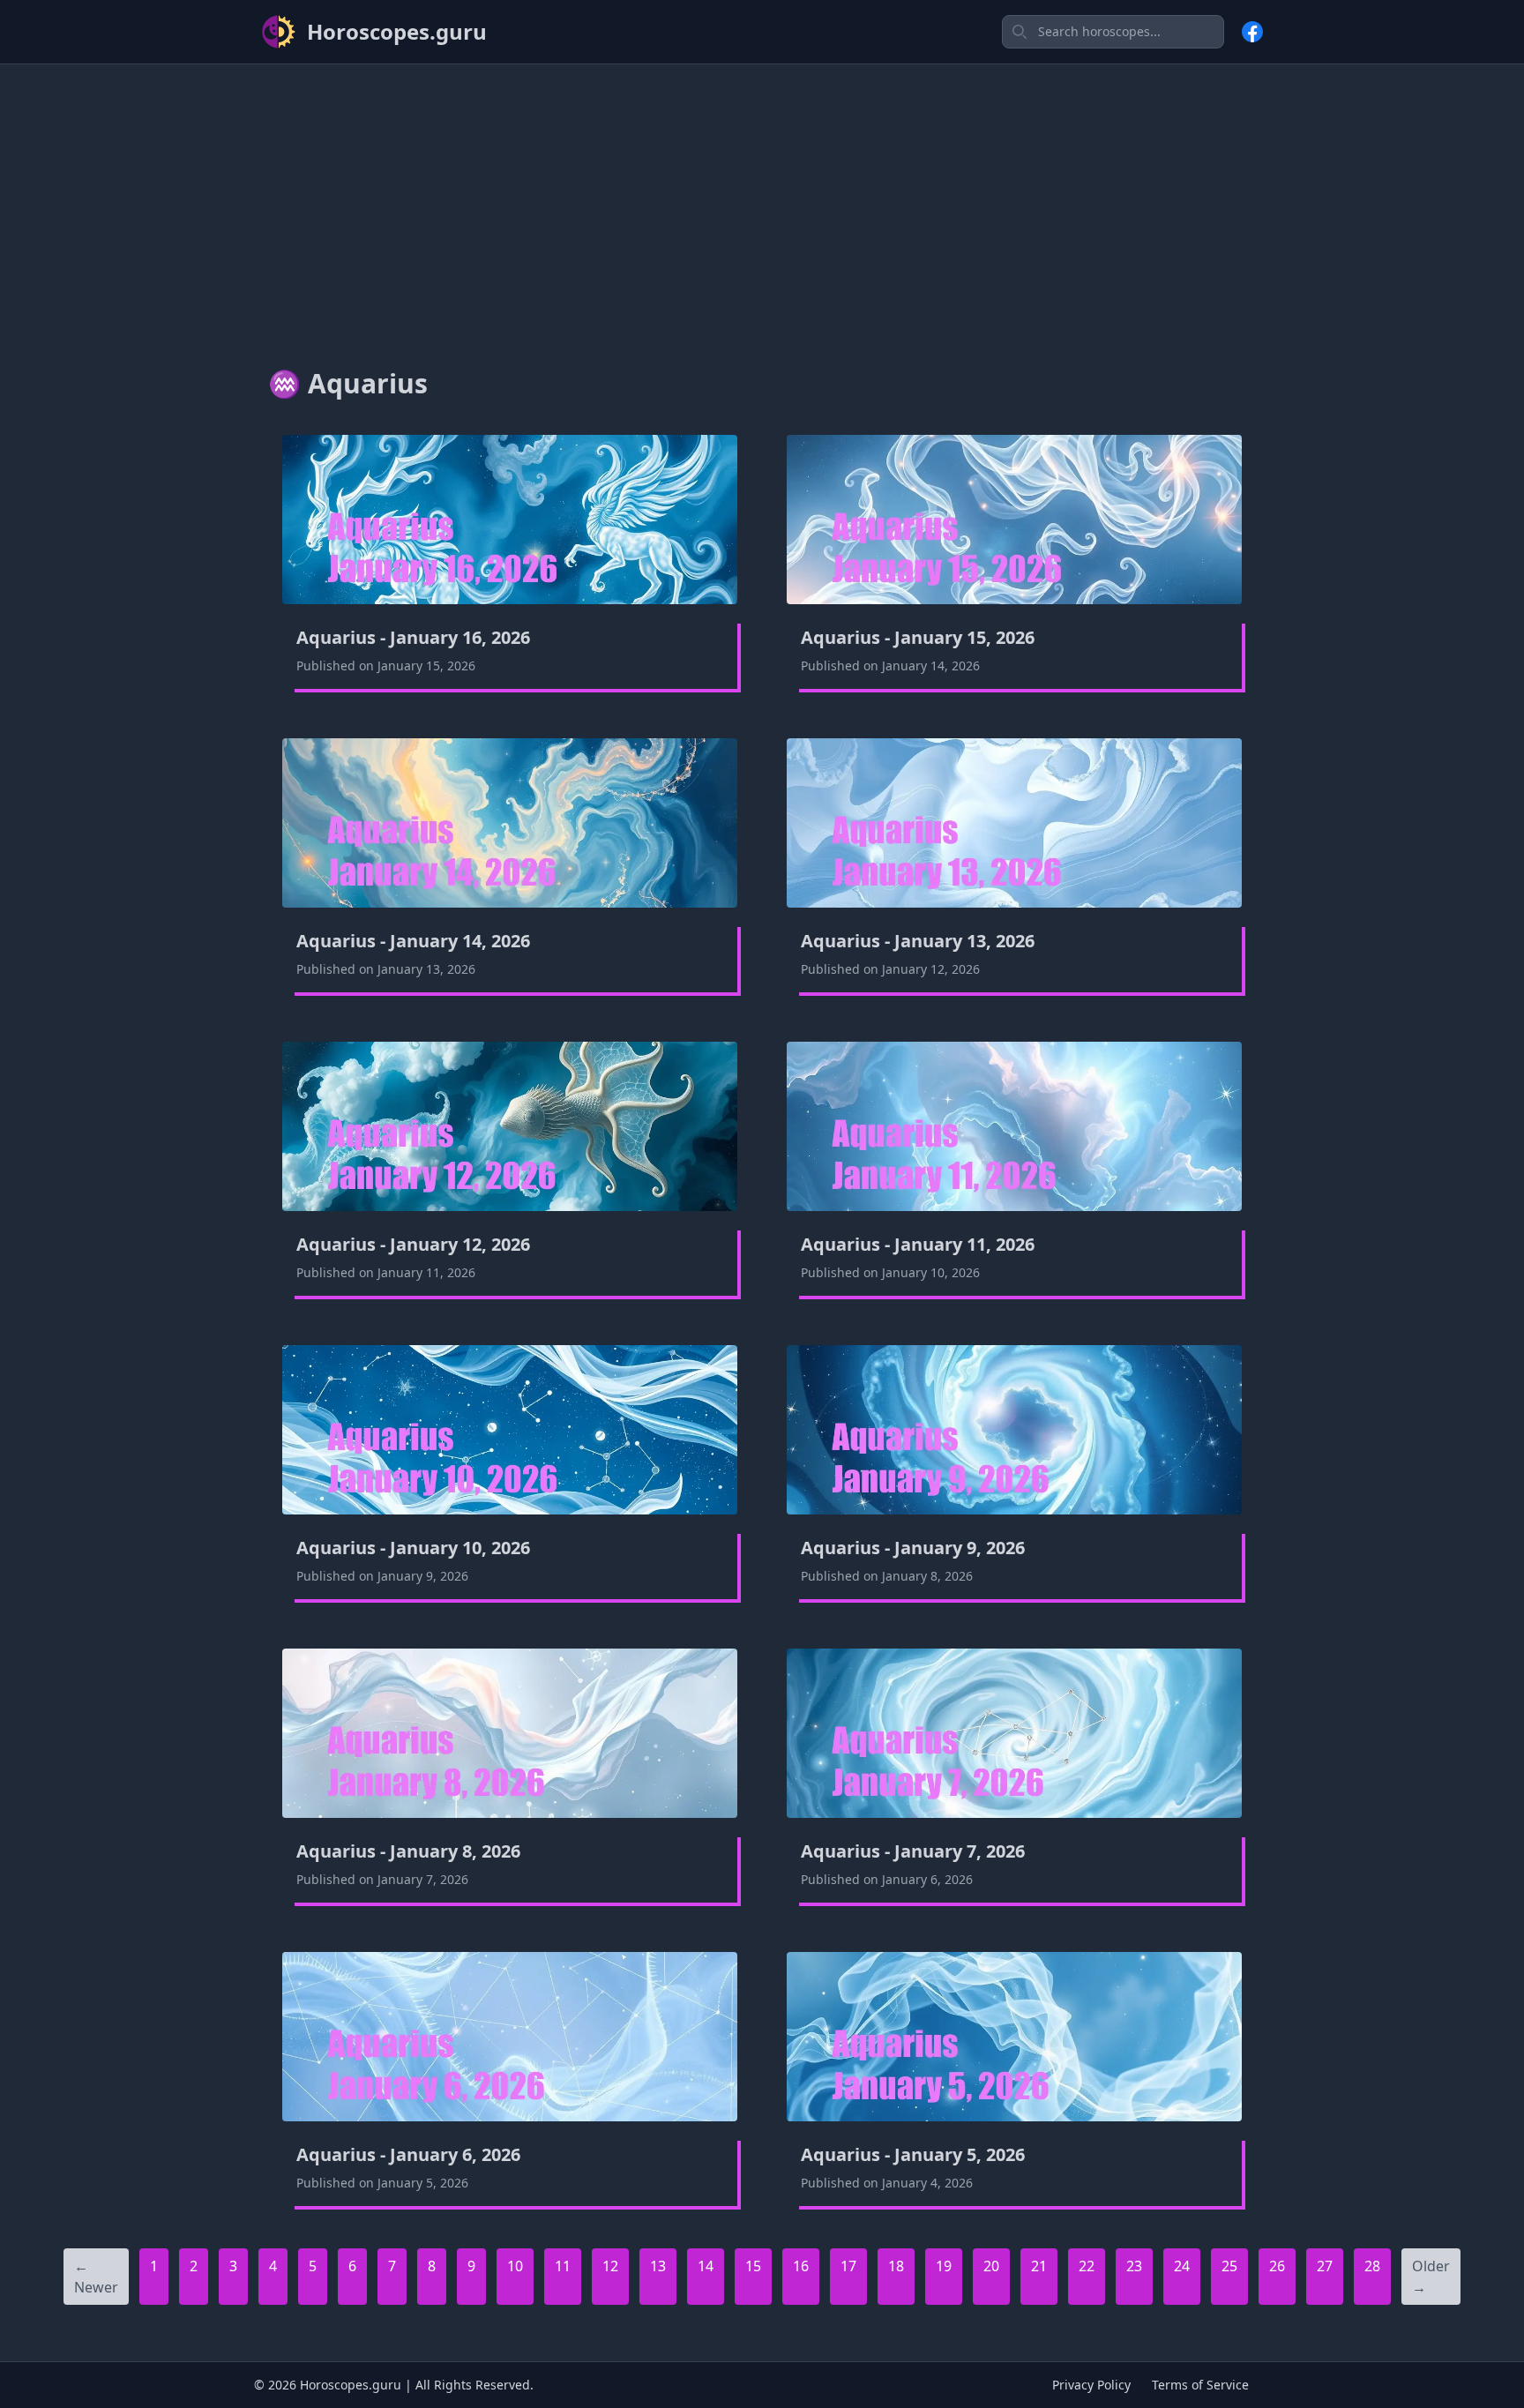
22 (1087, 2266)
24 (1182, 2266)
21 (1039, 2266)
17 (848, 2266)
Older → (1431, 2277)
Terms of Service (1200, 2385)
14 (706, 2266)
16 (801, 2266)
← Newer (96, 2277)
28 (1372, 2266)
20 (991, 2266)
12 (610, 2266)
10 (515, 2266)
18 (896, 2266)
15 (753, 2266)
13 (658, 2266)
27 (1325, 2266)
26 (1277, 2266)
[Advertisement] (762, 202)
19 (944, 2266)
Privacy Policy (1091, 2385)
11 (563, 2266)
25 (1229, 2266)
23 (1134, 2266)
